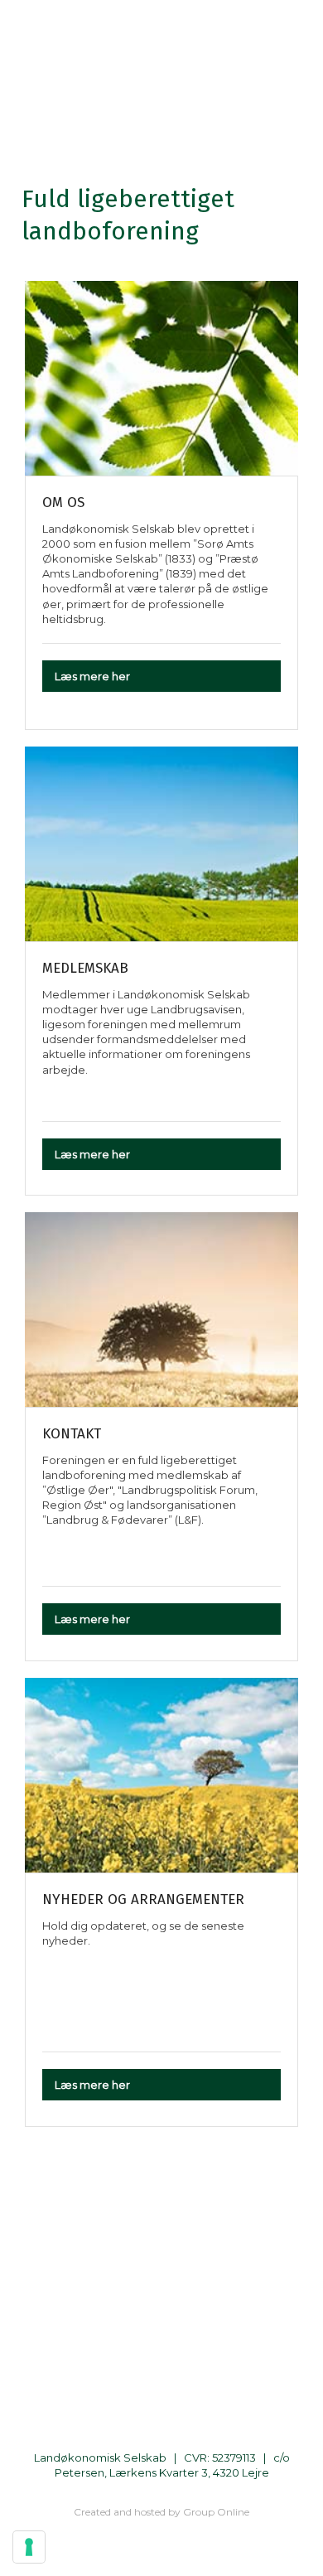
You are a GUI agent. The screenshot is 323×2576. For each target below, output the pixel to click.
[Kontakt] (161, 1310)
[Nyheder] (161, 1775)
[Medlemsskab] (161, 844)
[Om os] (161, 378)
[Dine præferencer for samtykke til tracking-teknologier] (29, 2547)
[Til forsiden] (161, 99)
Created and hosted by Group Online (161, 2512)
